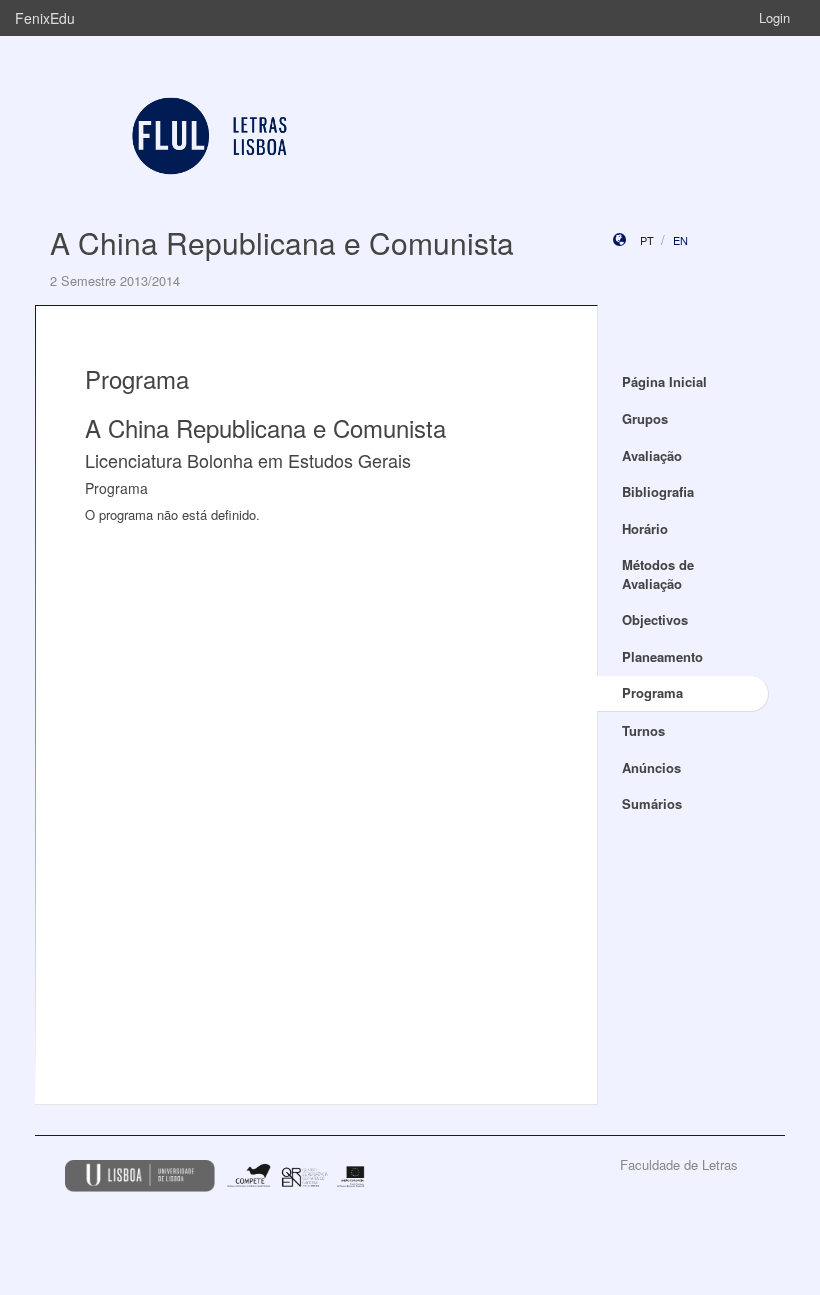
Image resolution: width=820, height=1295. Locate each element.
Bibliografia (658, 491)
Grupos (645, 418)
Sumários (652, 803)
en (680, 240)
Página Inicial (664, 381)
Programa (652, 692)
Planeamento (662, 656)
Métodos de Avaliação (658, 574)
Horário (645, 528)
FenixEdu (45, 18)
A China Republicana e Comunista (282, 242)
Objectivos (655, 619)
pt (647, 240)
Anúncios (651, 767)
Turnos (643, 730)
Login (774, 17)
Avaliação (652, 455)
